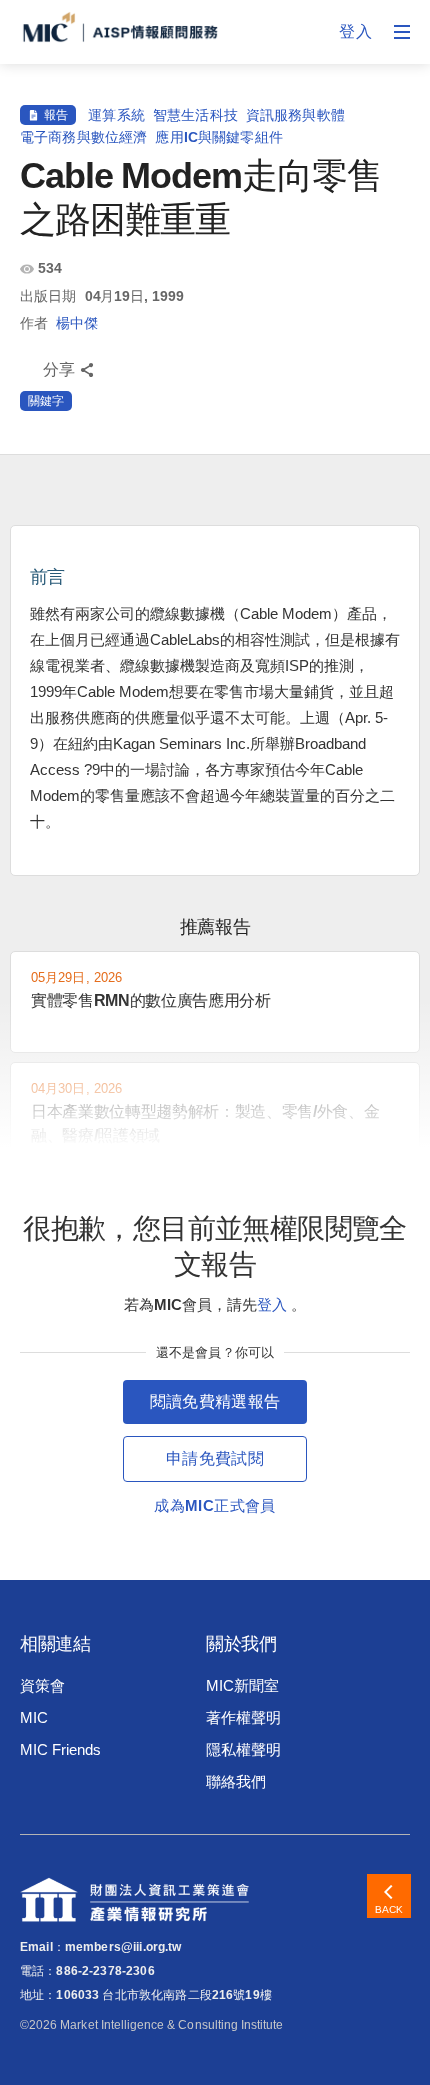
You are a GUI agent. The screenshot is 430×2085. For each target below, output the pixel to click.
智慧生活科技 (195, 115)
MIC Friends (60, 1749)
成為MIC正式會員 (214, 1505)
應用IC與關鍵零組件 (219, 137)
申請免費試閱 (215, 1458)
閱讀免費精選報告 (215, 1401)
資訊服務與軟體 (295, 115)
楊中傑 (77, 323)
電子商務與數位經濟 (83, 137)
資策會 (42, 1685)
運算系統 (116, 115)
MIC (34, 1717)
